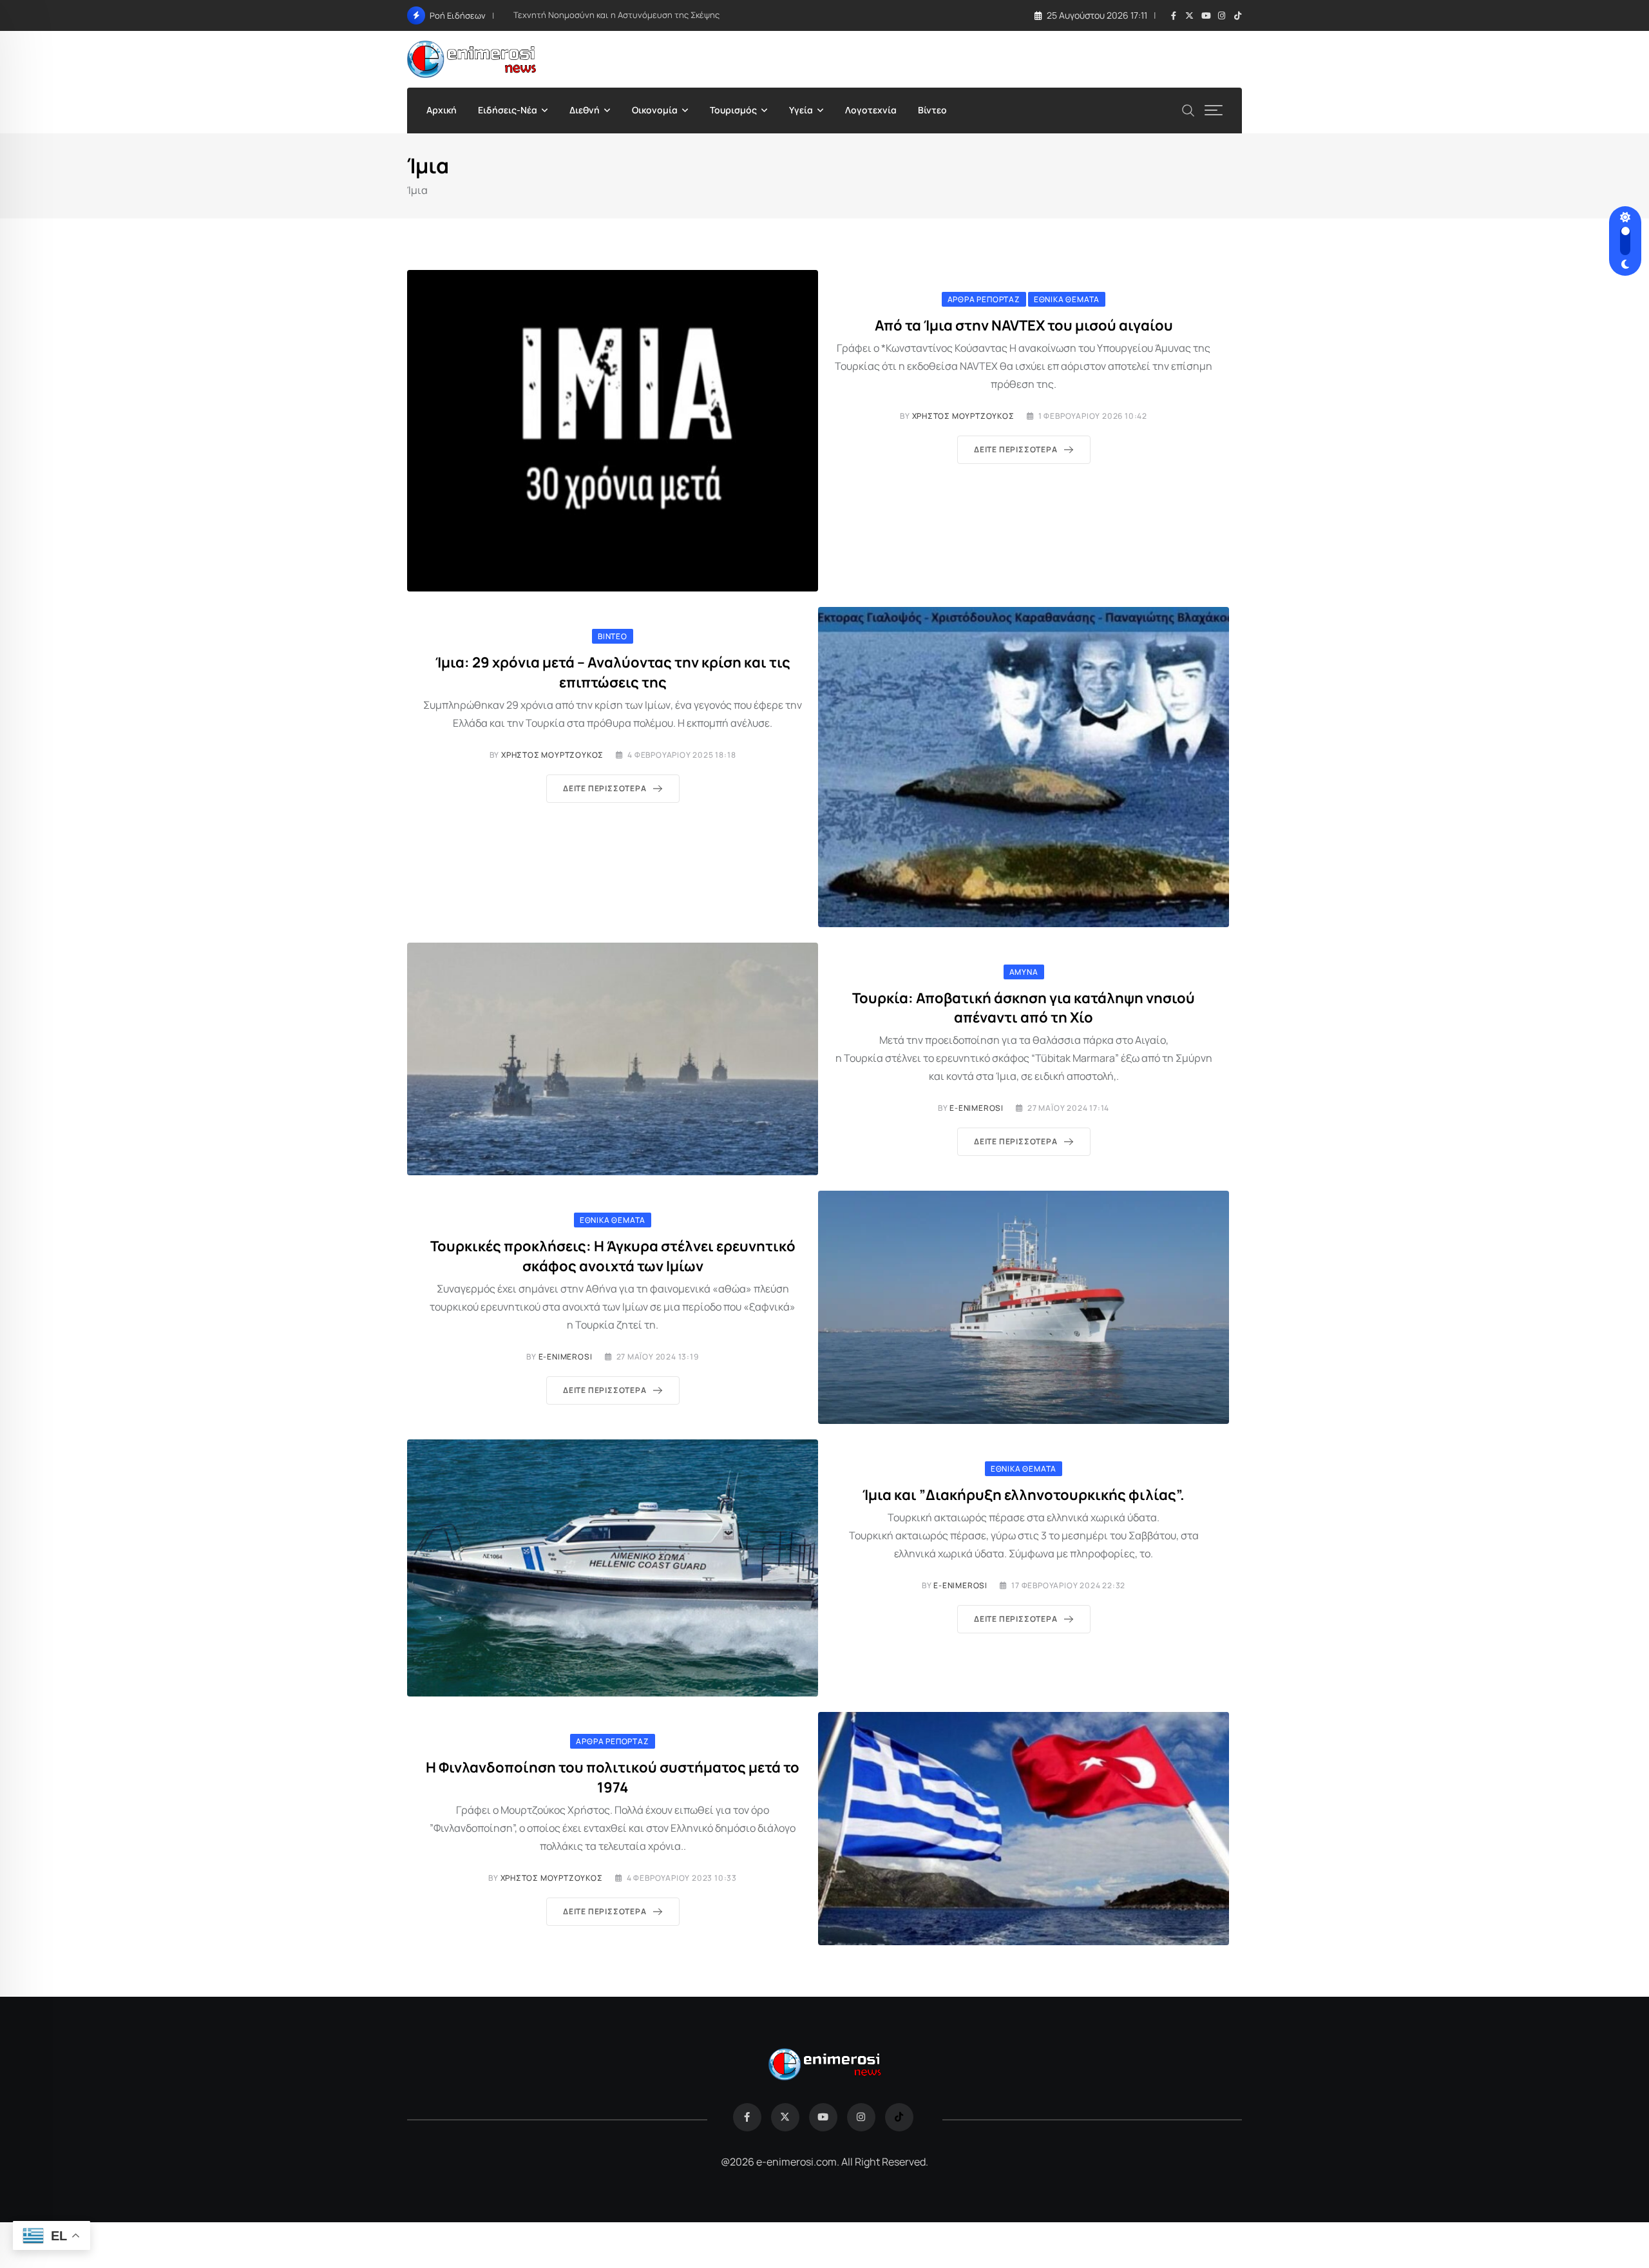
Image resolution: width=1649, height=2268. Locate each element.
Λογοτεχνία (871, 110)
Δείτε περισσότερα (1016, 449)
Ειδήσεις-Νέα (508, 110)
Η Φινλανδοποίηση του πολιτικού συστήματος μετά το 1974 (613, 1777)
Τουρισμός (733, 110)
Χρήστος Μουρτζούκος (963, 416)
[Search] (1188, 109)
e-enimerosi (977, 1108)
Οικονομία (655, 110)
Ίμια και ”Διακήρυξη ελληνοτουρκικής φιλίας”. (1024, 1495)
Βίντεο (932, 110)
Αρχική (442, 110)
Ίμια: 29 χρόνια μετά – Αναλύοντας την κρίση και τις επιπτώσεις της (613, 672)
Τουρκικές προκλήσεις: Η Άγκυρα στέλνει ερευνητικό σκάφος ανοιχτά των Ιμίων (613, 1256)
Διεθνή (585, 110)
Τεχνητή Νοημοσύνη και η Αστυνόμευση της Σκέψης (616, 15)
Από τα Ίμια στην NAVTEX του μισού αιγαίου (1024, 325)
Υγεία (801, 110)
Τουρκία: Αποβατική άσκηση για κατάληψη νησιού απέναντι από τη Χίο (1024, 1008)
